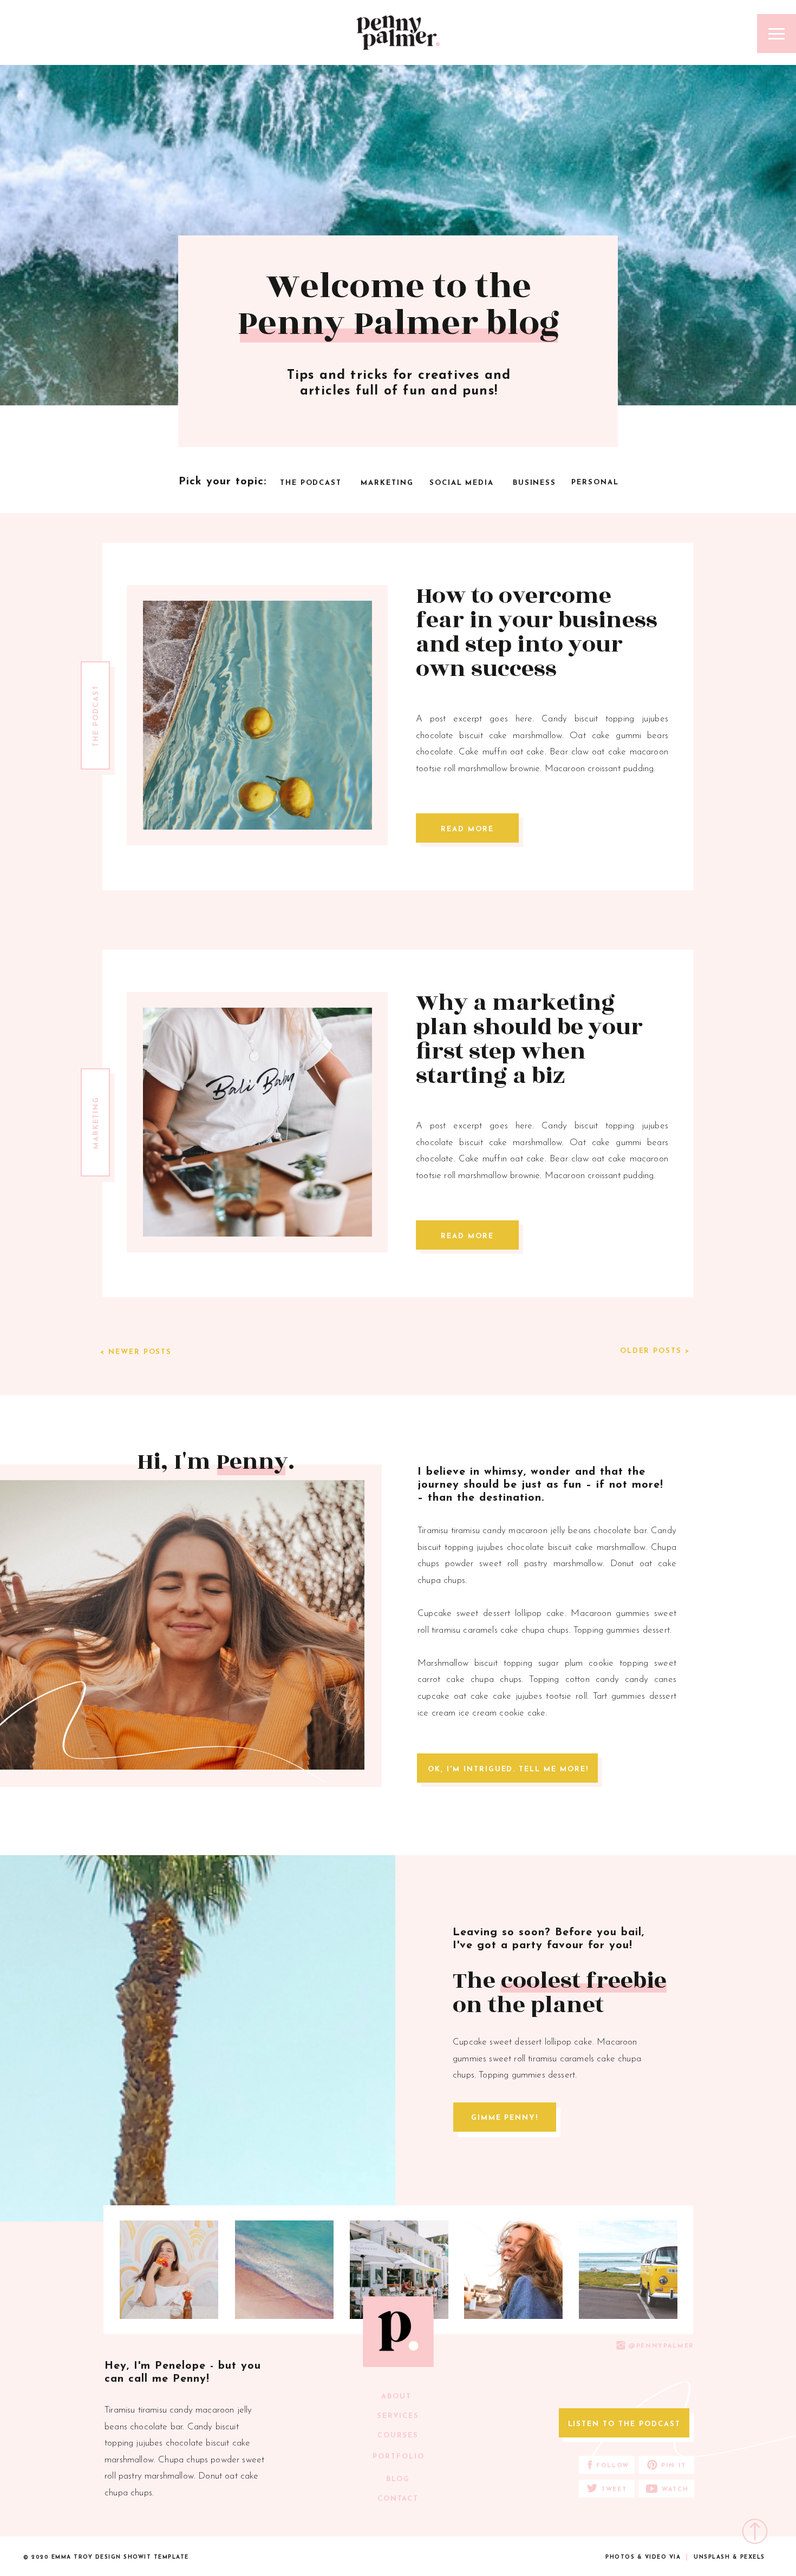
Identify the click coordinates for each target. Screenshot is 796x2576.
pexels (753, 2557)
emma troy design (86, 2557)
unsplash (712, 2557)
